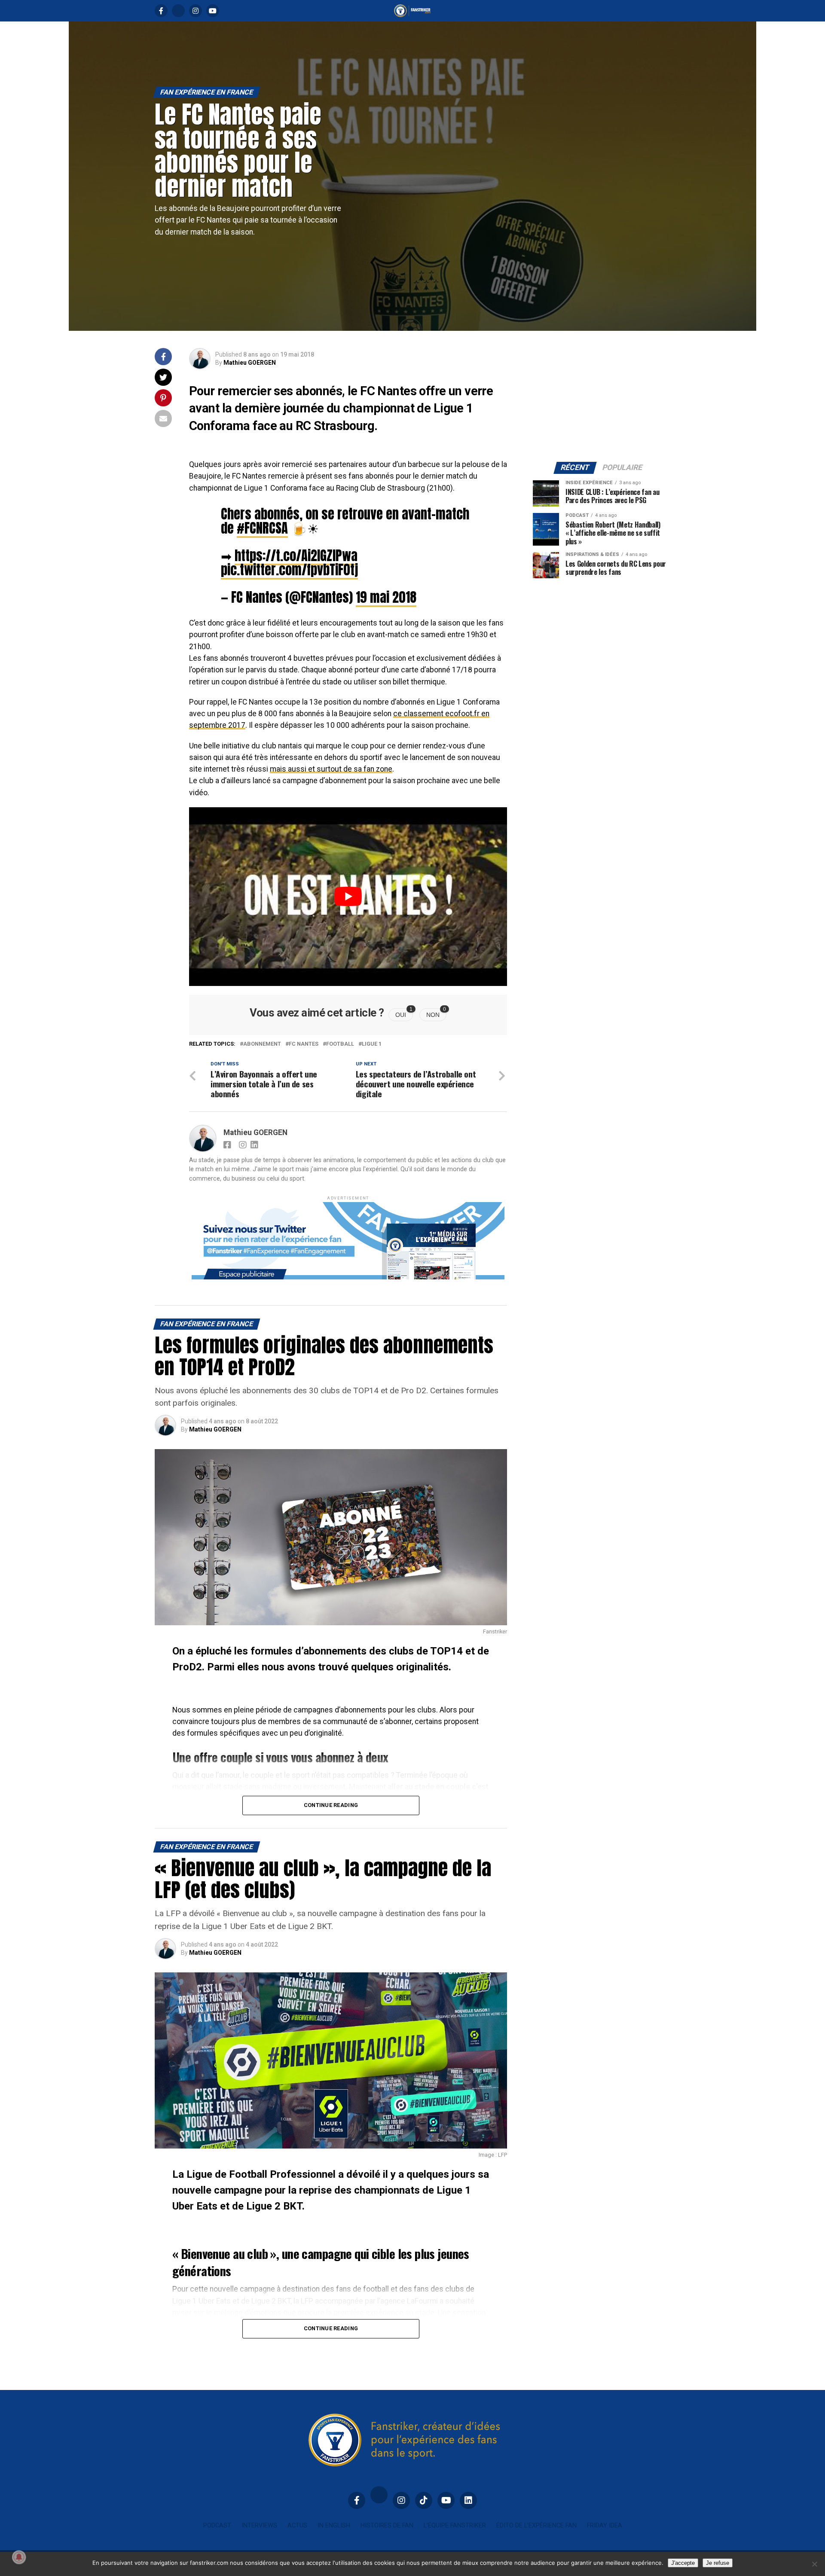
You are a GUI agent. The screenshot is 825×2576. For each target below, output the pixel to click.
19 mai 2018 (386, 597)
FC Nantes (304, 1044)
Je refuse (718, 2563)
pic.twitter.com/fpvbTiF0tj (289, 570)
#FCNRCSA (262, 528)
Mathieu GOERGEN (250, 363)
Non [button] (436, 1013)
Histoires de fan (387, 2526)
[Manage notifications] (19, 2557)
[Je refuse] (814, 2564)
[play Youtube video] (348, 897)
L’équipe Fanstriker (455, 2526)
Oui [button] (404, 1013)
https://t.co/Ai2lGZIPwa (296, 555)
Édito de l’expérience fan (536, 2526)
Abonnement (262, 1044)
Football (340, 1044)
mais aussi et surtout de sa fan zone (331, 769)
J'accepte (683, 2563)
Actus (297, 2526)
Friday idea (605, 2526)
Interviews (259, 2526)
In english (334, 2526)
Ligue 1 (372, 1044)
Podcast (217, 2526)
